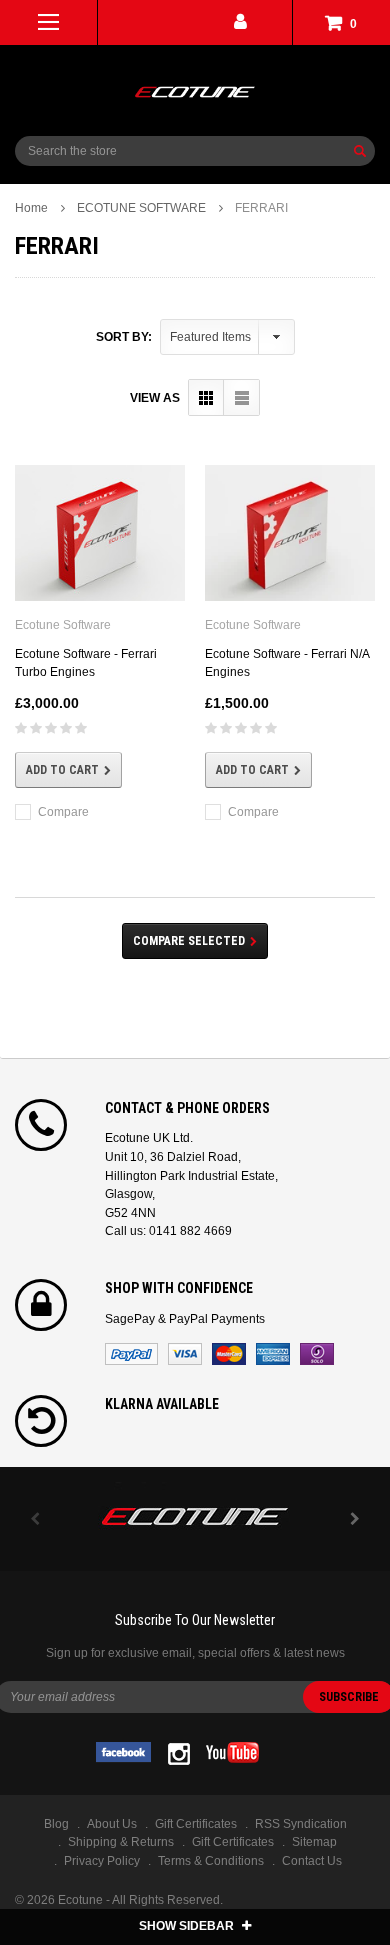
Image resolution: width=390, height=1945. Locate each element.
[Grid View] (206, 397)
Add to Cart (62, 770)
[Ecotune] (195, 1513)
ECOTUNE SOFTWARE (141, 208)
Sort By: (124, 337)
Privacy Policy (102, 1861)
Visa (185, 1354)
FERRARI (261, 208)
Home (31, 208)
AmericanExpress (273, 1354)
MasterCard (229, 1354)
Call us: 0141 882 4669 (168, 1231)
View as (155, 398)
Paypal (131, 1354)
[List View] (241, 397)
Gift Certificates (233, 1842)
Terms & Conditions (211, 1861)
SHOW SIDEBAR (188, 1926)
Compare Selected (189, 941)
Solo (317, 1354)
